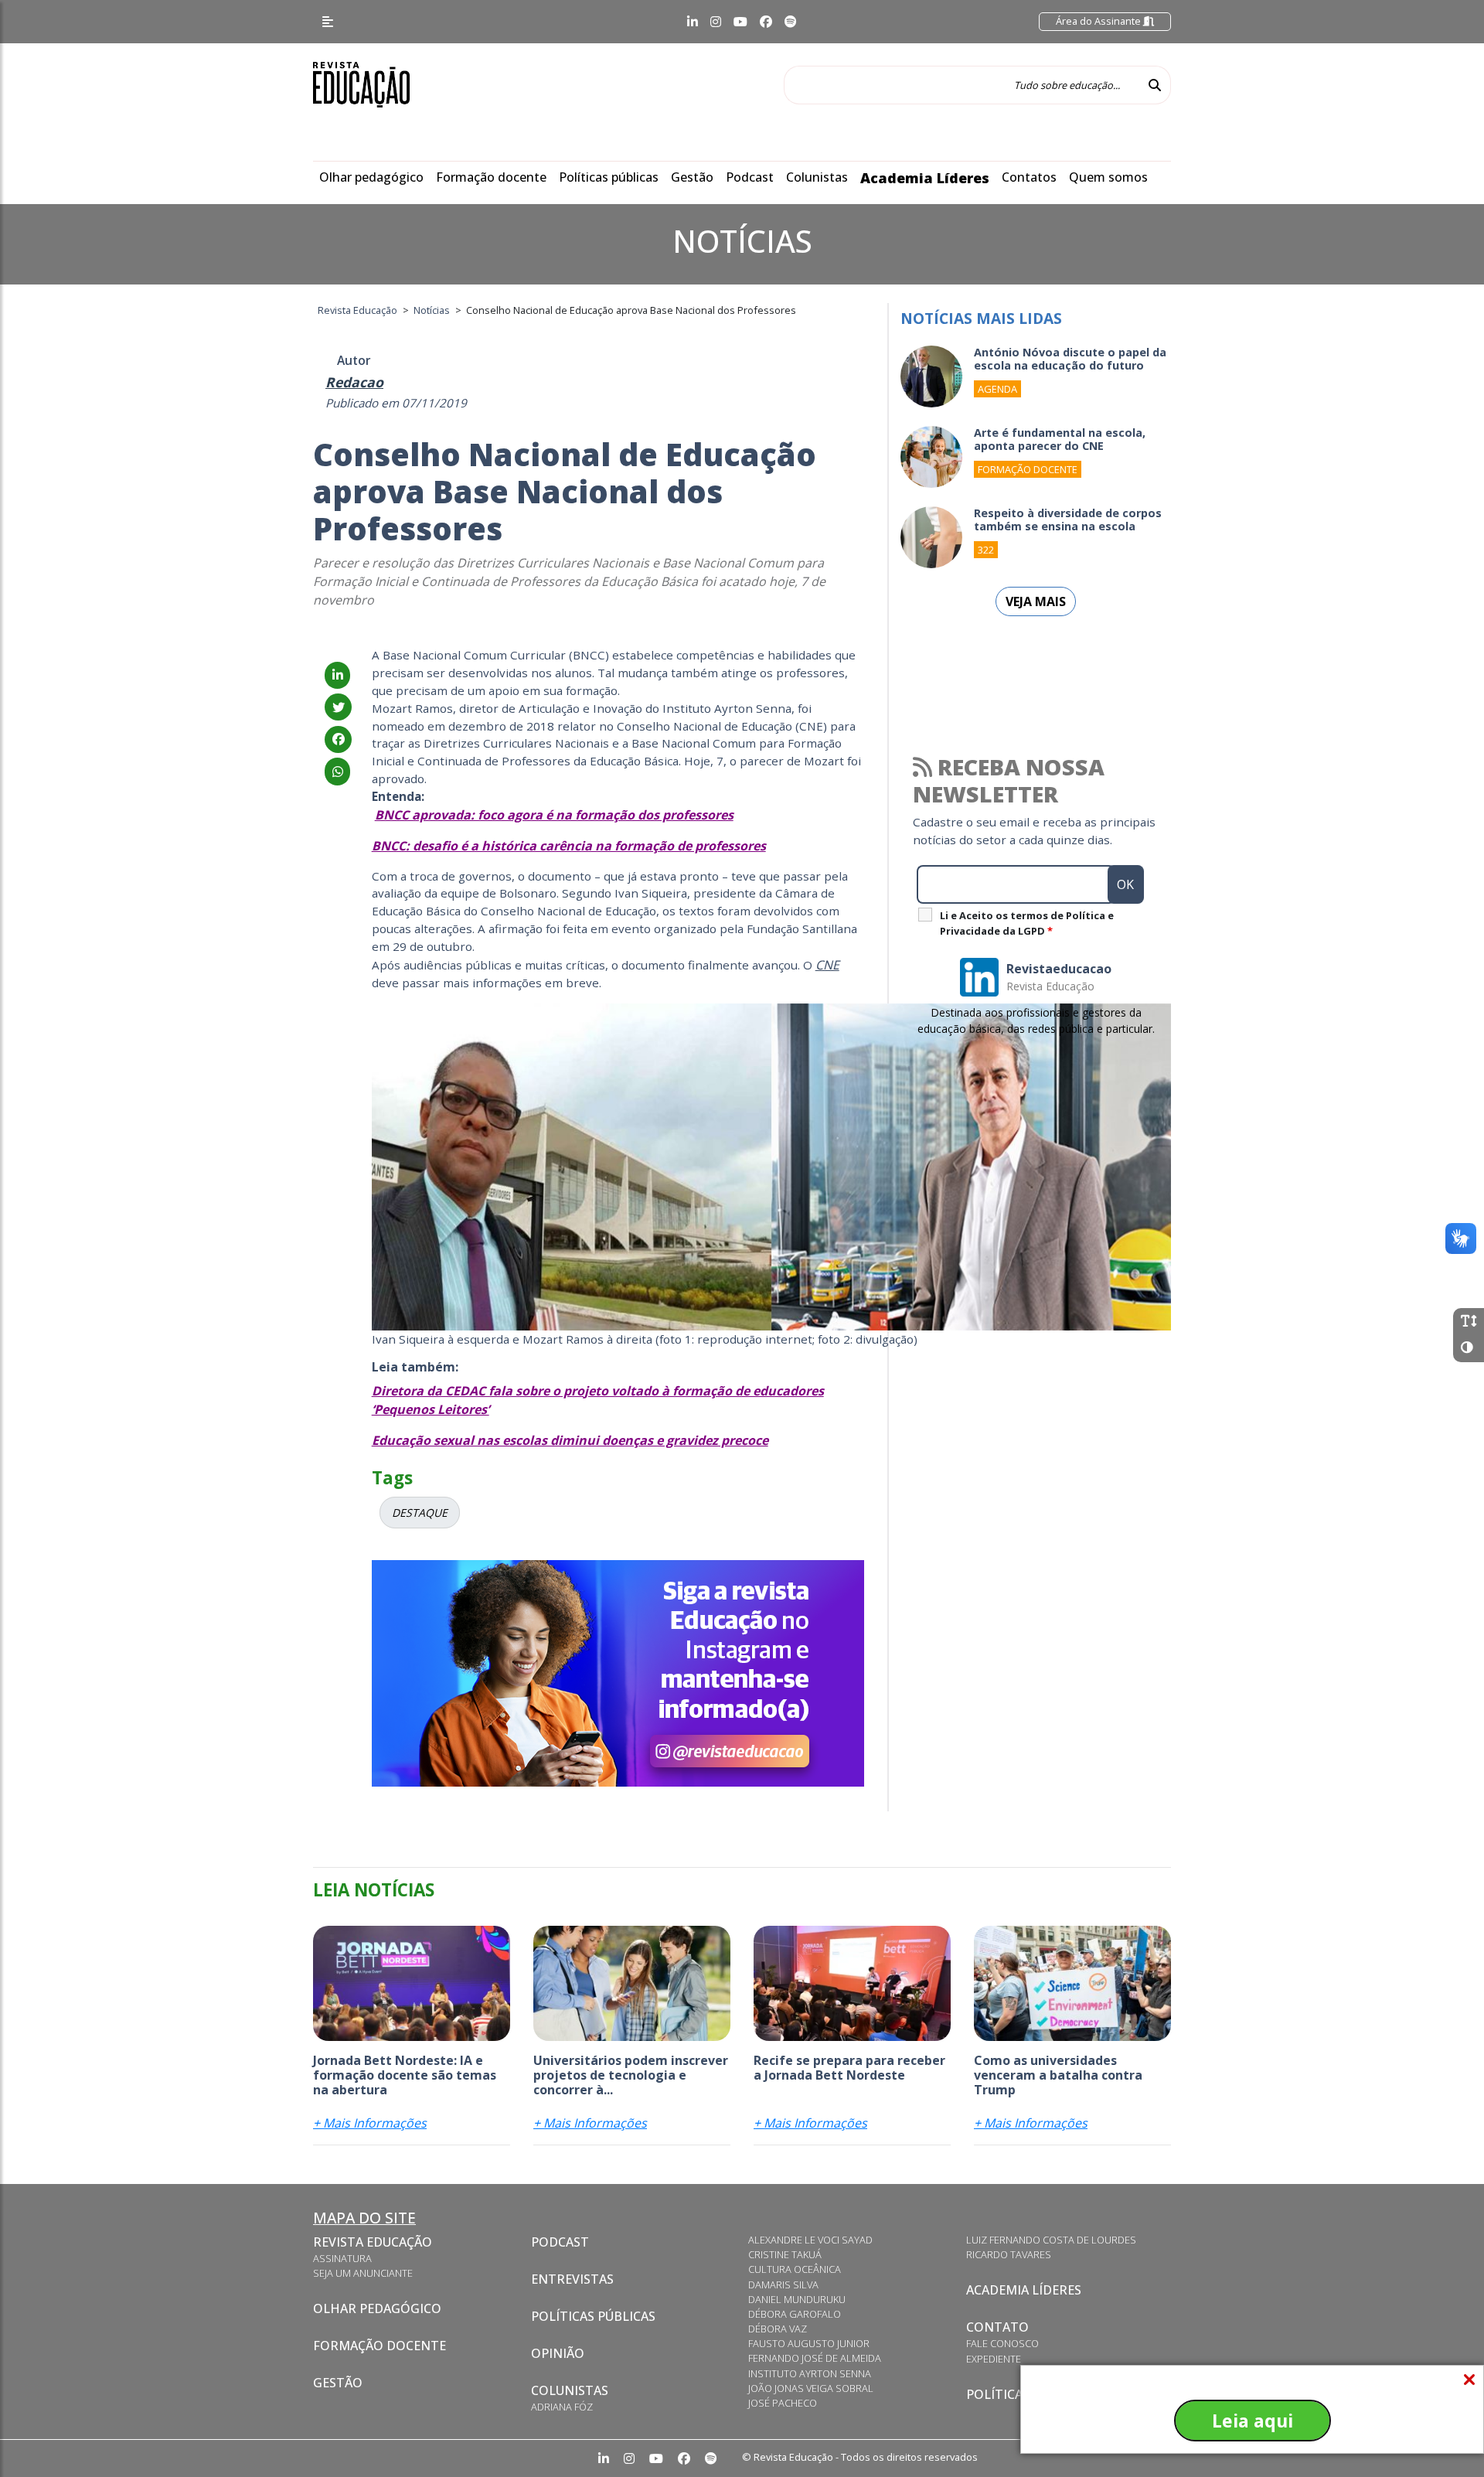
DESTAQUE (420, 1513)
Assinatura (342, 2258)
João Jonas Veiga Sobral (811, 2388)
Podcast (750, 177)
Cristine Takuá (785, 2254)
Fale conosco (1002, 2343)
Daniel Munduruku (797, 2299)
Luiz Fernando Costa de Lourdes (1051, 2240)
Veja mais (1036, 601)
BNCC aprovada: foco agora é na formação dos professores (554, 815)
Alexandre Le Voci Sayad (810, 2240)
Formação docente (491, 177)
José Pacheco (783, 2403)
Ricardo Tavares (1009, 2254)
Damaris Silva (783, 2284)
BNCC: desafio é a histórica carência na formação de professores (569, 846)
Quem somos (1108, 177)
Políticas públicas (609, 177)
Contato (997, 2327)
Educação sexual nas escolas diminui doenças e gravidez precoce (570, 1440)
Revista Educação (373, 2242)
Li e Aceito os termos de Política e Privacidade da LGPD (1027, 923)
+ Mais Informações (370, 2123)
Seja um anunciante (363, 2273)
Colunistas (817, 177)
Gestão (692, 177)
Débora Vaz (778, 2329)
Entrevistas (572, 2279)
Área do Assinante (1099, 21)
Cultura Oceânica (795, 2269)
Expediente (994, 2359)
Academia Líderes (925, 178)
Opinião (558, 2353)
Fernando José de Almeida (815, 2358)
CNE (827, 965)
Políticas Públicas (593, 2316)
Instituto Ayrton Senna (810, 2373)
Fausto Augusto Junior (809, 2343)
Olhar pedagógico (371, 177)
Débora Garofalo (795, 2314)
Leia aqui (1253, 2421)
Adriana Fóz (562, 2407)
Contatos (1029, 177)
